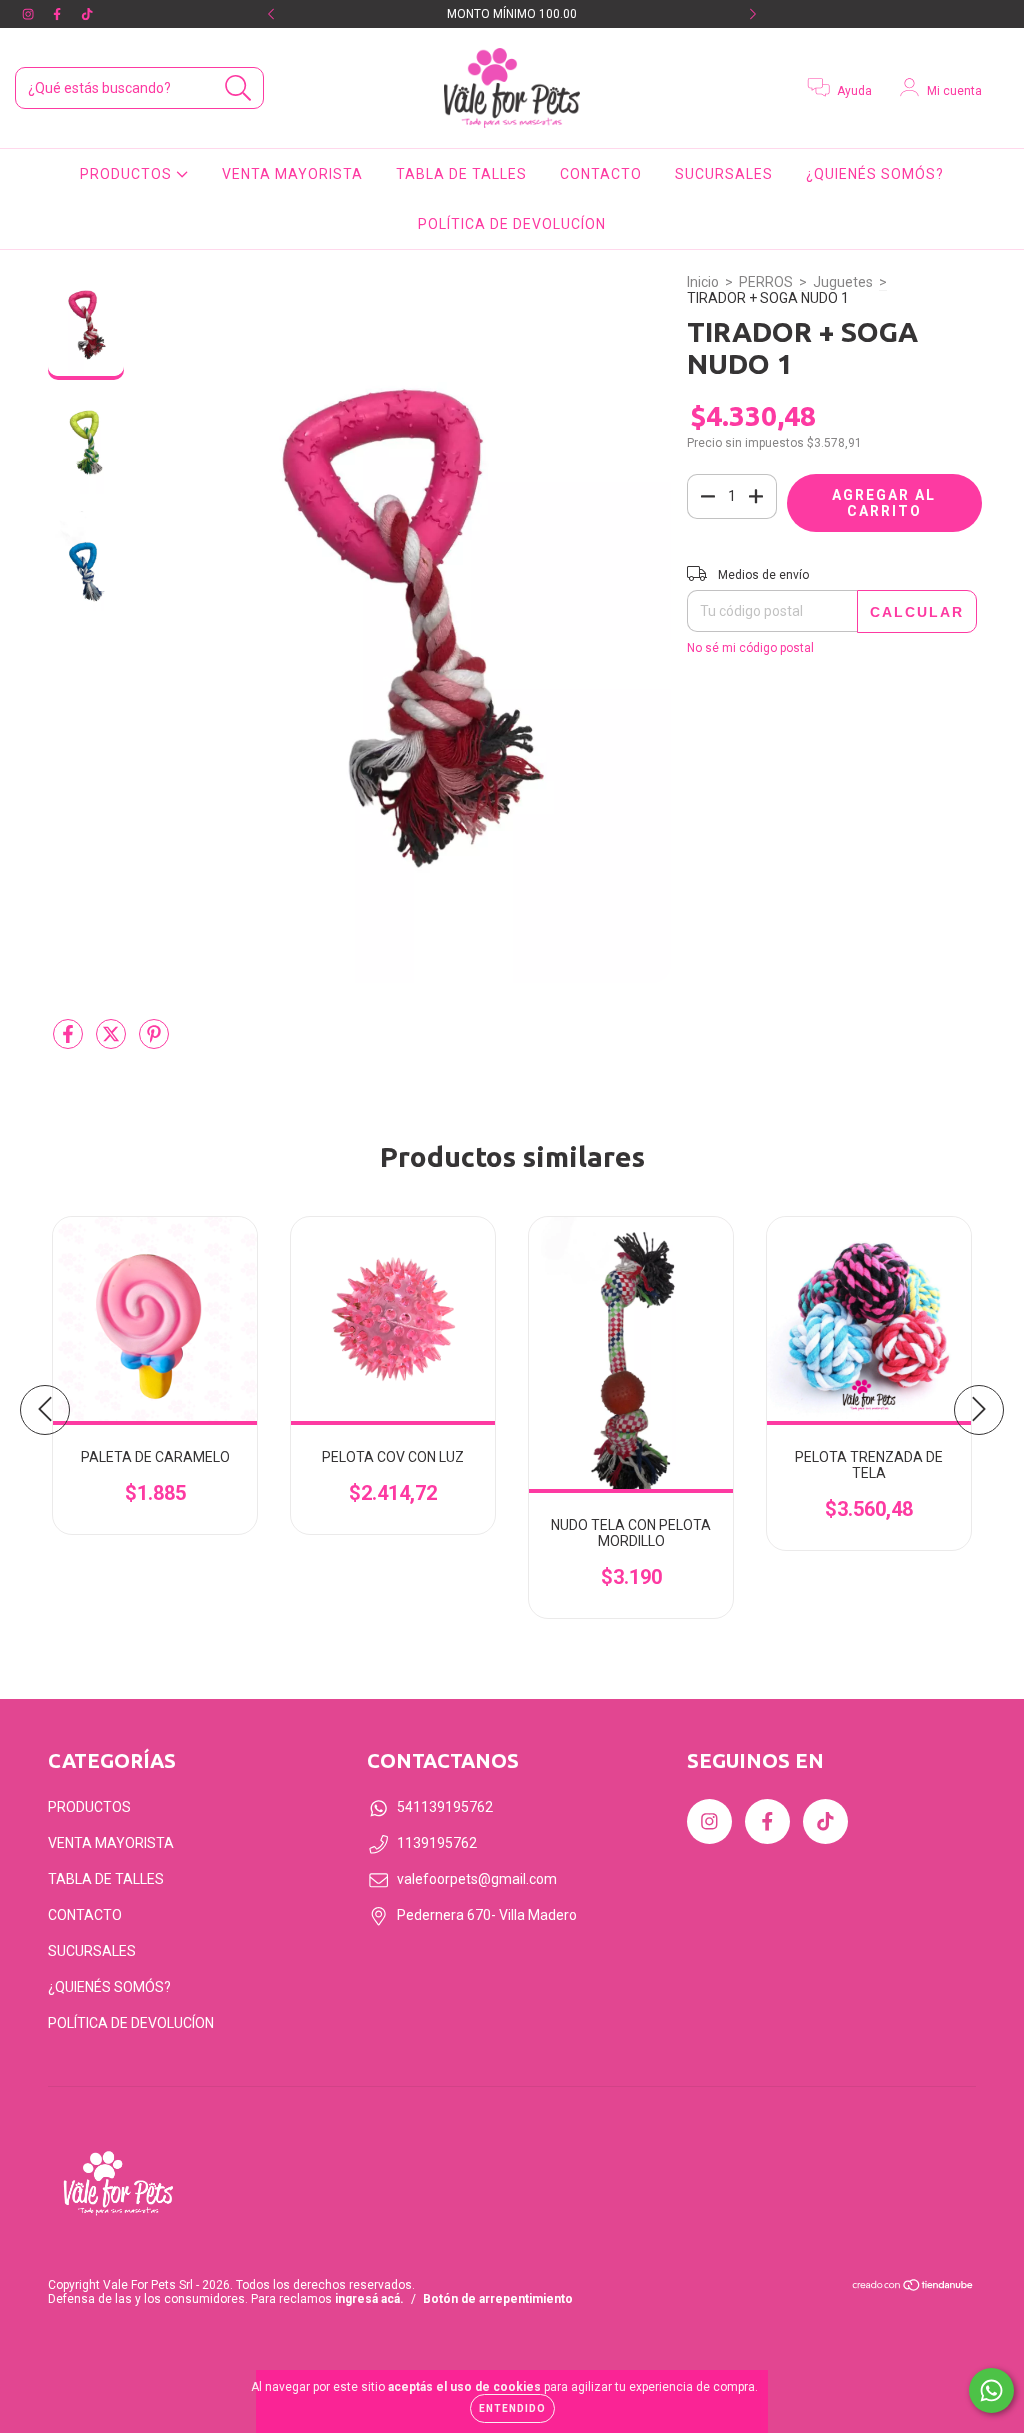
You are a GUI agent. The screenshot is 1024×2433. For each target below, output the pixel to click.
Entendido (512, 2408)
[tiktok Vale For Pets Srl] (87, 14)
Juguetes (843, 282)
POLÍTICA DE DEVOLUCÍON (512, 224)
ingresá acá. (369, 2299)
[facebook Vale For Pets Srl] (58, 14)
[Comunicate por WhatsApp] (991, 2390)
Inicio (703, 282)
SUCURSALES (724, 174)
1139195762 (437, 1843)
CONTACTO (601, 174)
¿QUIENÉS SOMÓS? (875, 174)
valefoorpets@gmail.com (477, 1879)
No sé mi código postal (750, 648)
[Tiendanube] (913, 2288)
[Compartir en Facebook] (69, 1043)
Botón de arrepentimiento (498, 2299)
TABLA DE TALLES (461, 174)
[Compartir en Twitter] (112, 1043)
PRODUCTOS (128, 174)
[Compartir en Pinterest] (154, 1043)
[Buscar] (238, 88)
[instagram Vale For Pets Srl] (29, 14)
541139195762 (445, 1807)
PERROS (766, 282)
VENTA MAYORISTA (292, 174)
